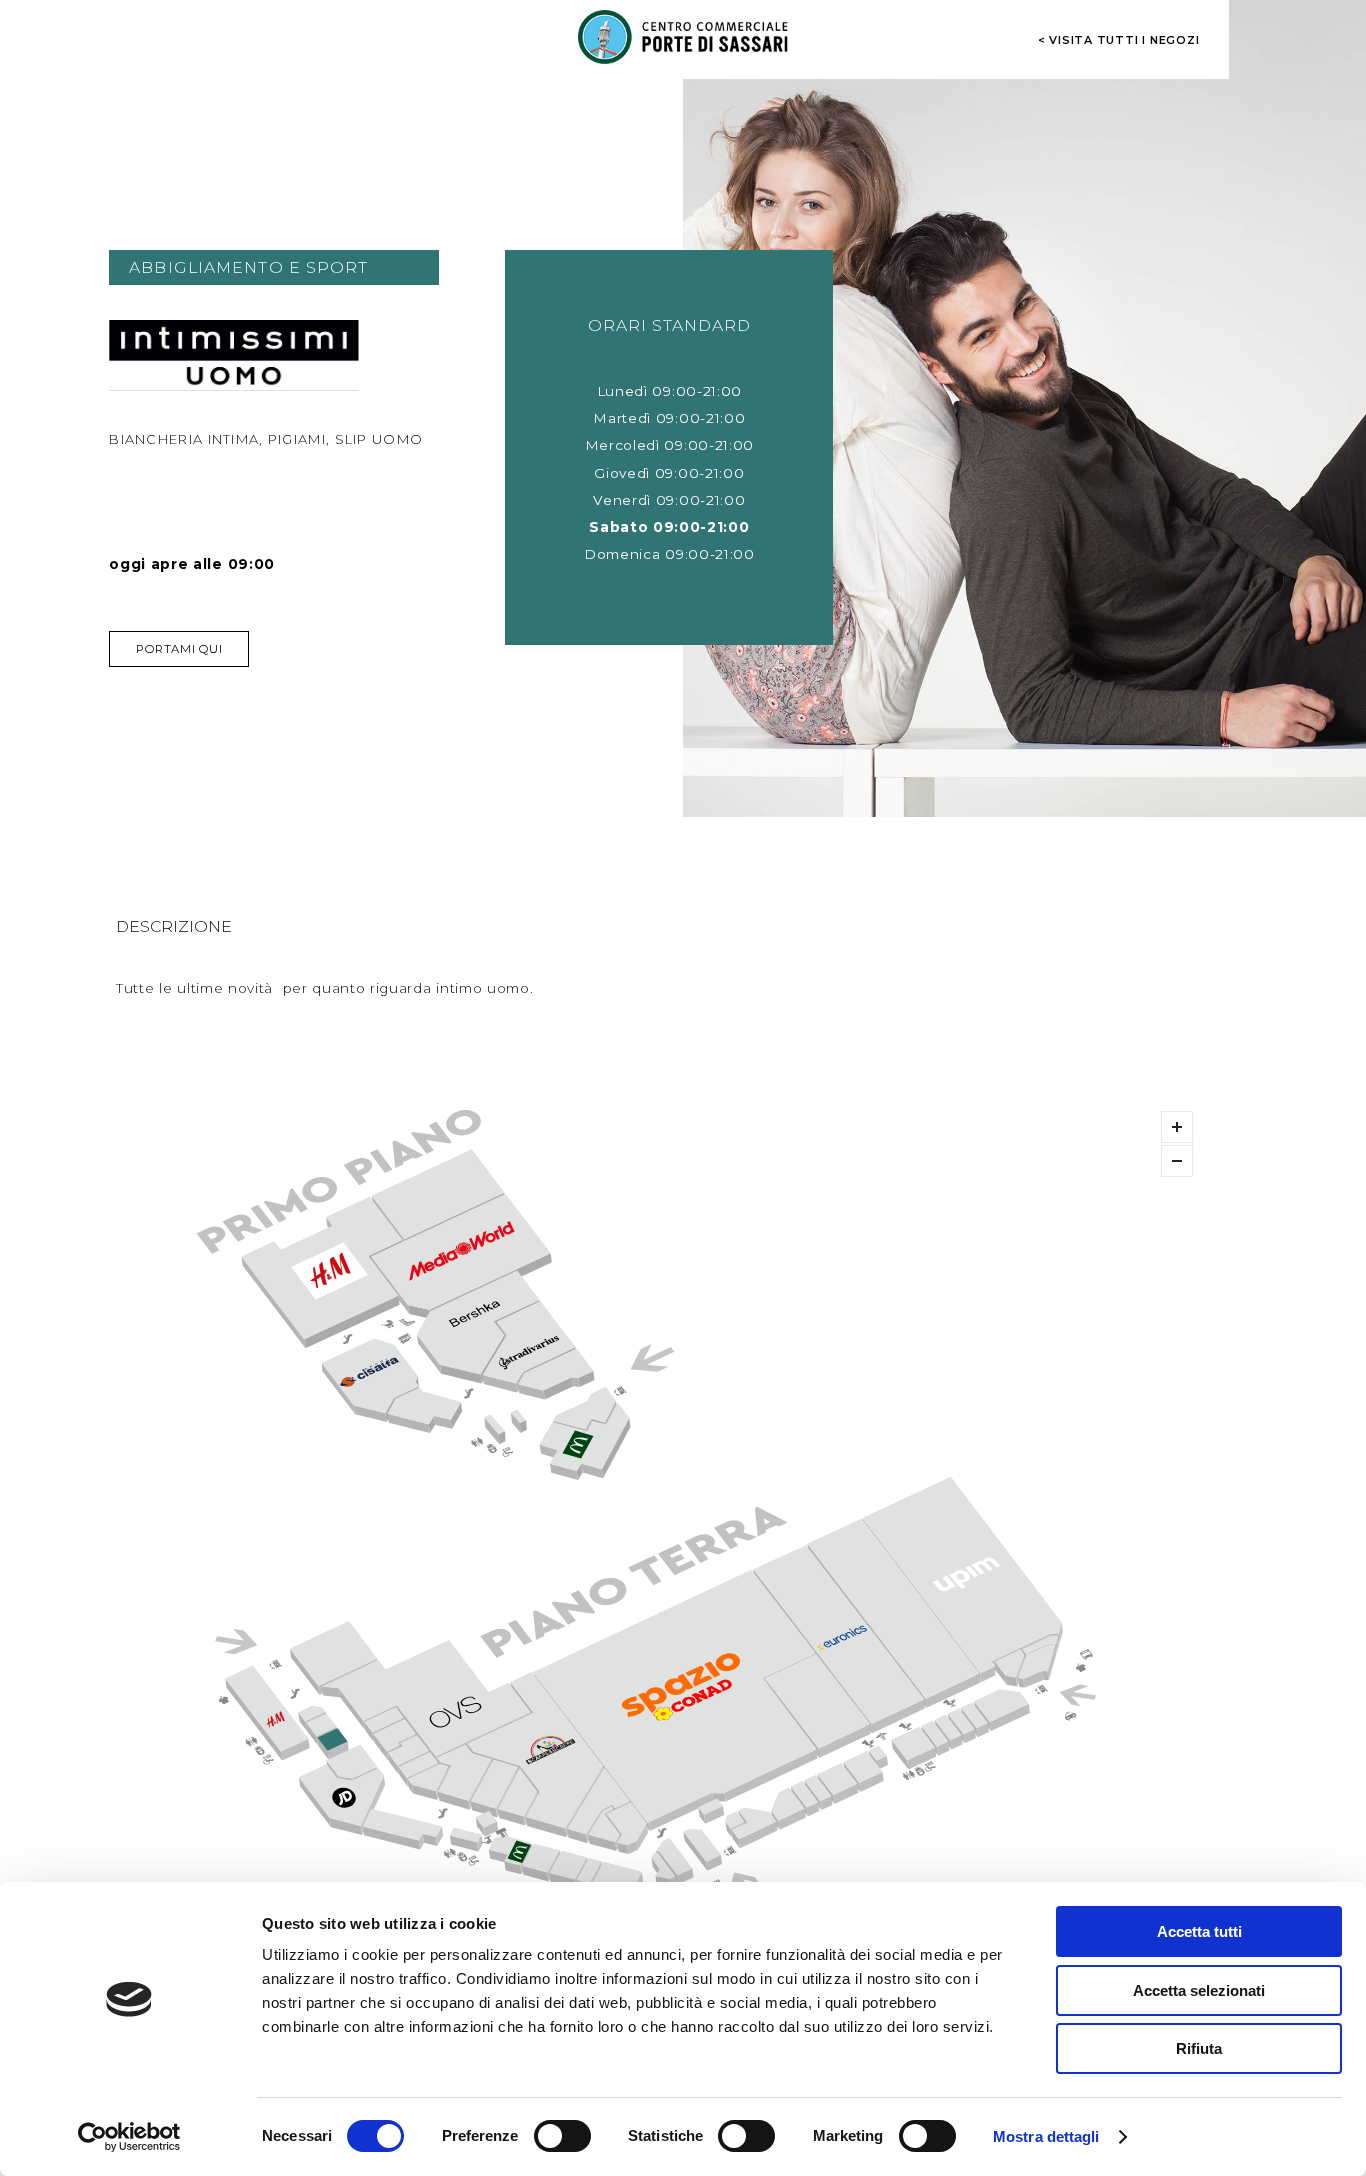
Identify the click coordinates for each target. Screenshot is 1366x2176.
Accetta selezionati (1199, 1990)
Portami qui (179, 649)
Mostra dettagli (1046, 2136)
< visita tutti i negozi (1119, 40)
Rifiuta (1199, 2048)
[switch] (562, 2136)
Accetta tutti (1199, 1931)
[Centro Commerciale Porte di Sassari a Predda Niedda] (683, 37)
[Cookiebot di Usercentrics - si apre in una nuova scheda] (129, 2137)
